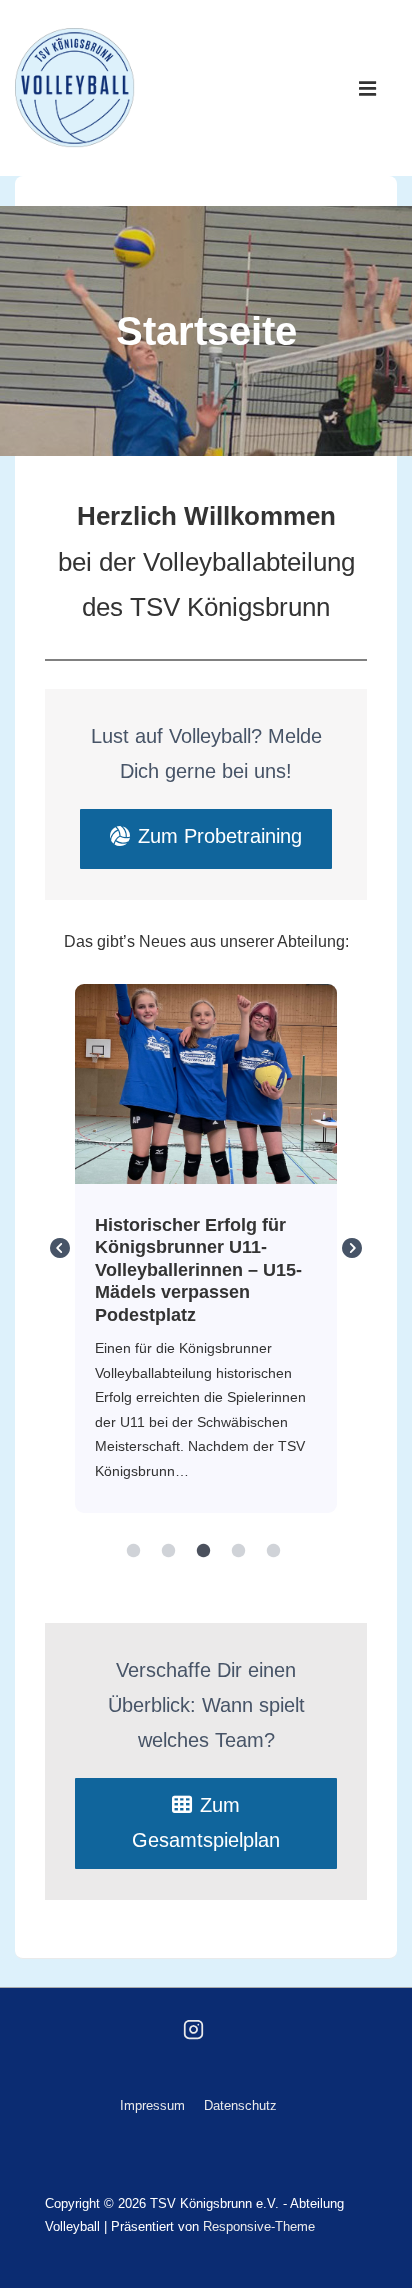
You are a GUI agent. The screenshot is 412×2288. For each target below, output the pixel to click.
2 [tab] (169, 1551)
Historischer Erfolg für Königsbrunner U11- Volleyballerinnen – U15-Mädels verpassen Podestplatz (205, 1083)
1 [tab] (134, 1551)
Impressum (152, 2105)
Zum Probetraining (220, 836)
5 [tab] (274, 1551)
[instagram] (194, 2029)
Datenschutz (240, 2105)
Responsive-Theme (259, 2226)
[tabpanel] (206, 1248)
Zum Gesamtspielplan (206, 1822)
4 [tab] (239, 1551)
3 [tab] (204, 1551)
